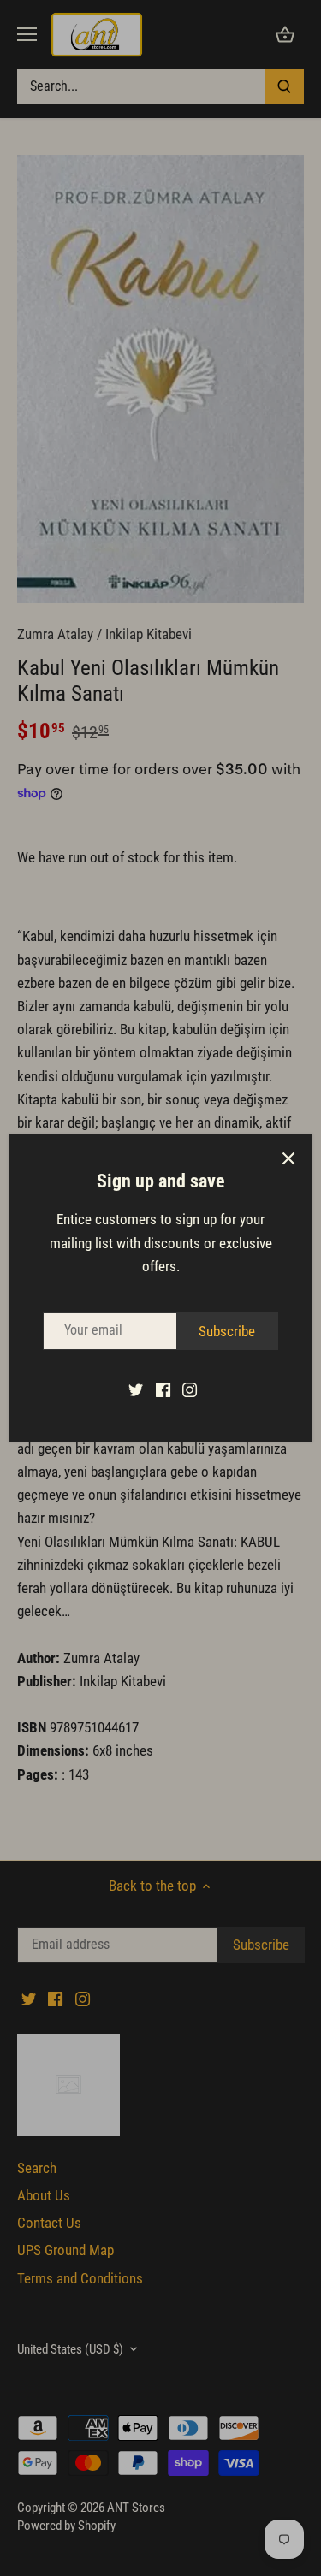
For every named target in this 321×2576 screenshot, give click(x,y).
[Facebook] (163, 1389)
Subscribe (227, 1331)
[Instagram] (190, 1389)
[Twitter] (136, 1389)
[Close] (288, 1158)
